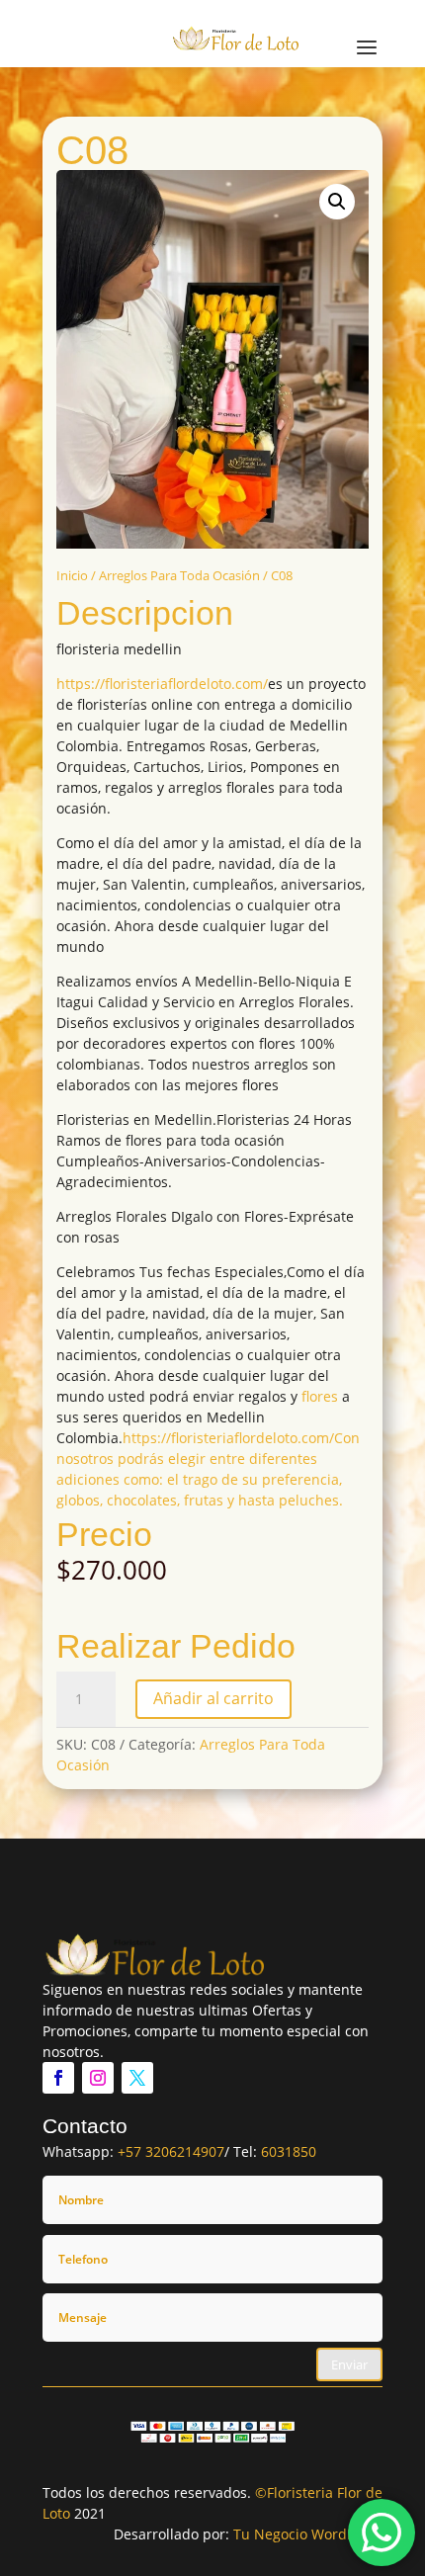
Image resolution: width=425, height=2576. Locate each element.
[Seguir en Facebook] (58, 2078)
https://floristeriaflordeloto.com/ (162, 684)
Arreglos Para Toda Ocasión (179, 575)
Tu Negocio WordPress (308, 2534)
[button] (337, 202)
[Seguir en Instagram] (98, 2078)
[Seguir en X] (137, 2078)
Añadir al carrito (213, 1698)
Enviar (349, 2364)
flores (320, 1396)
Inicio (72, 575)
